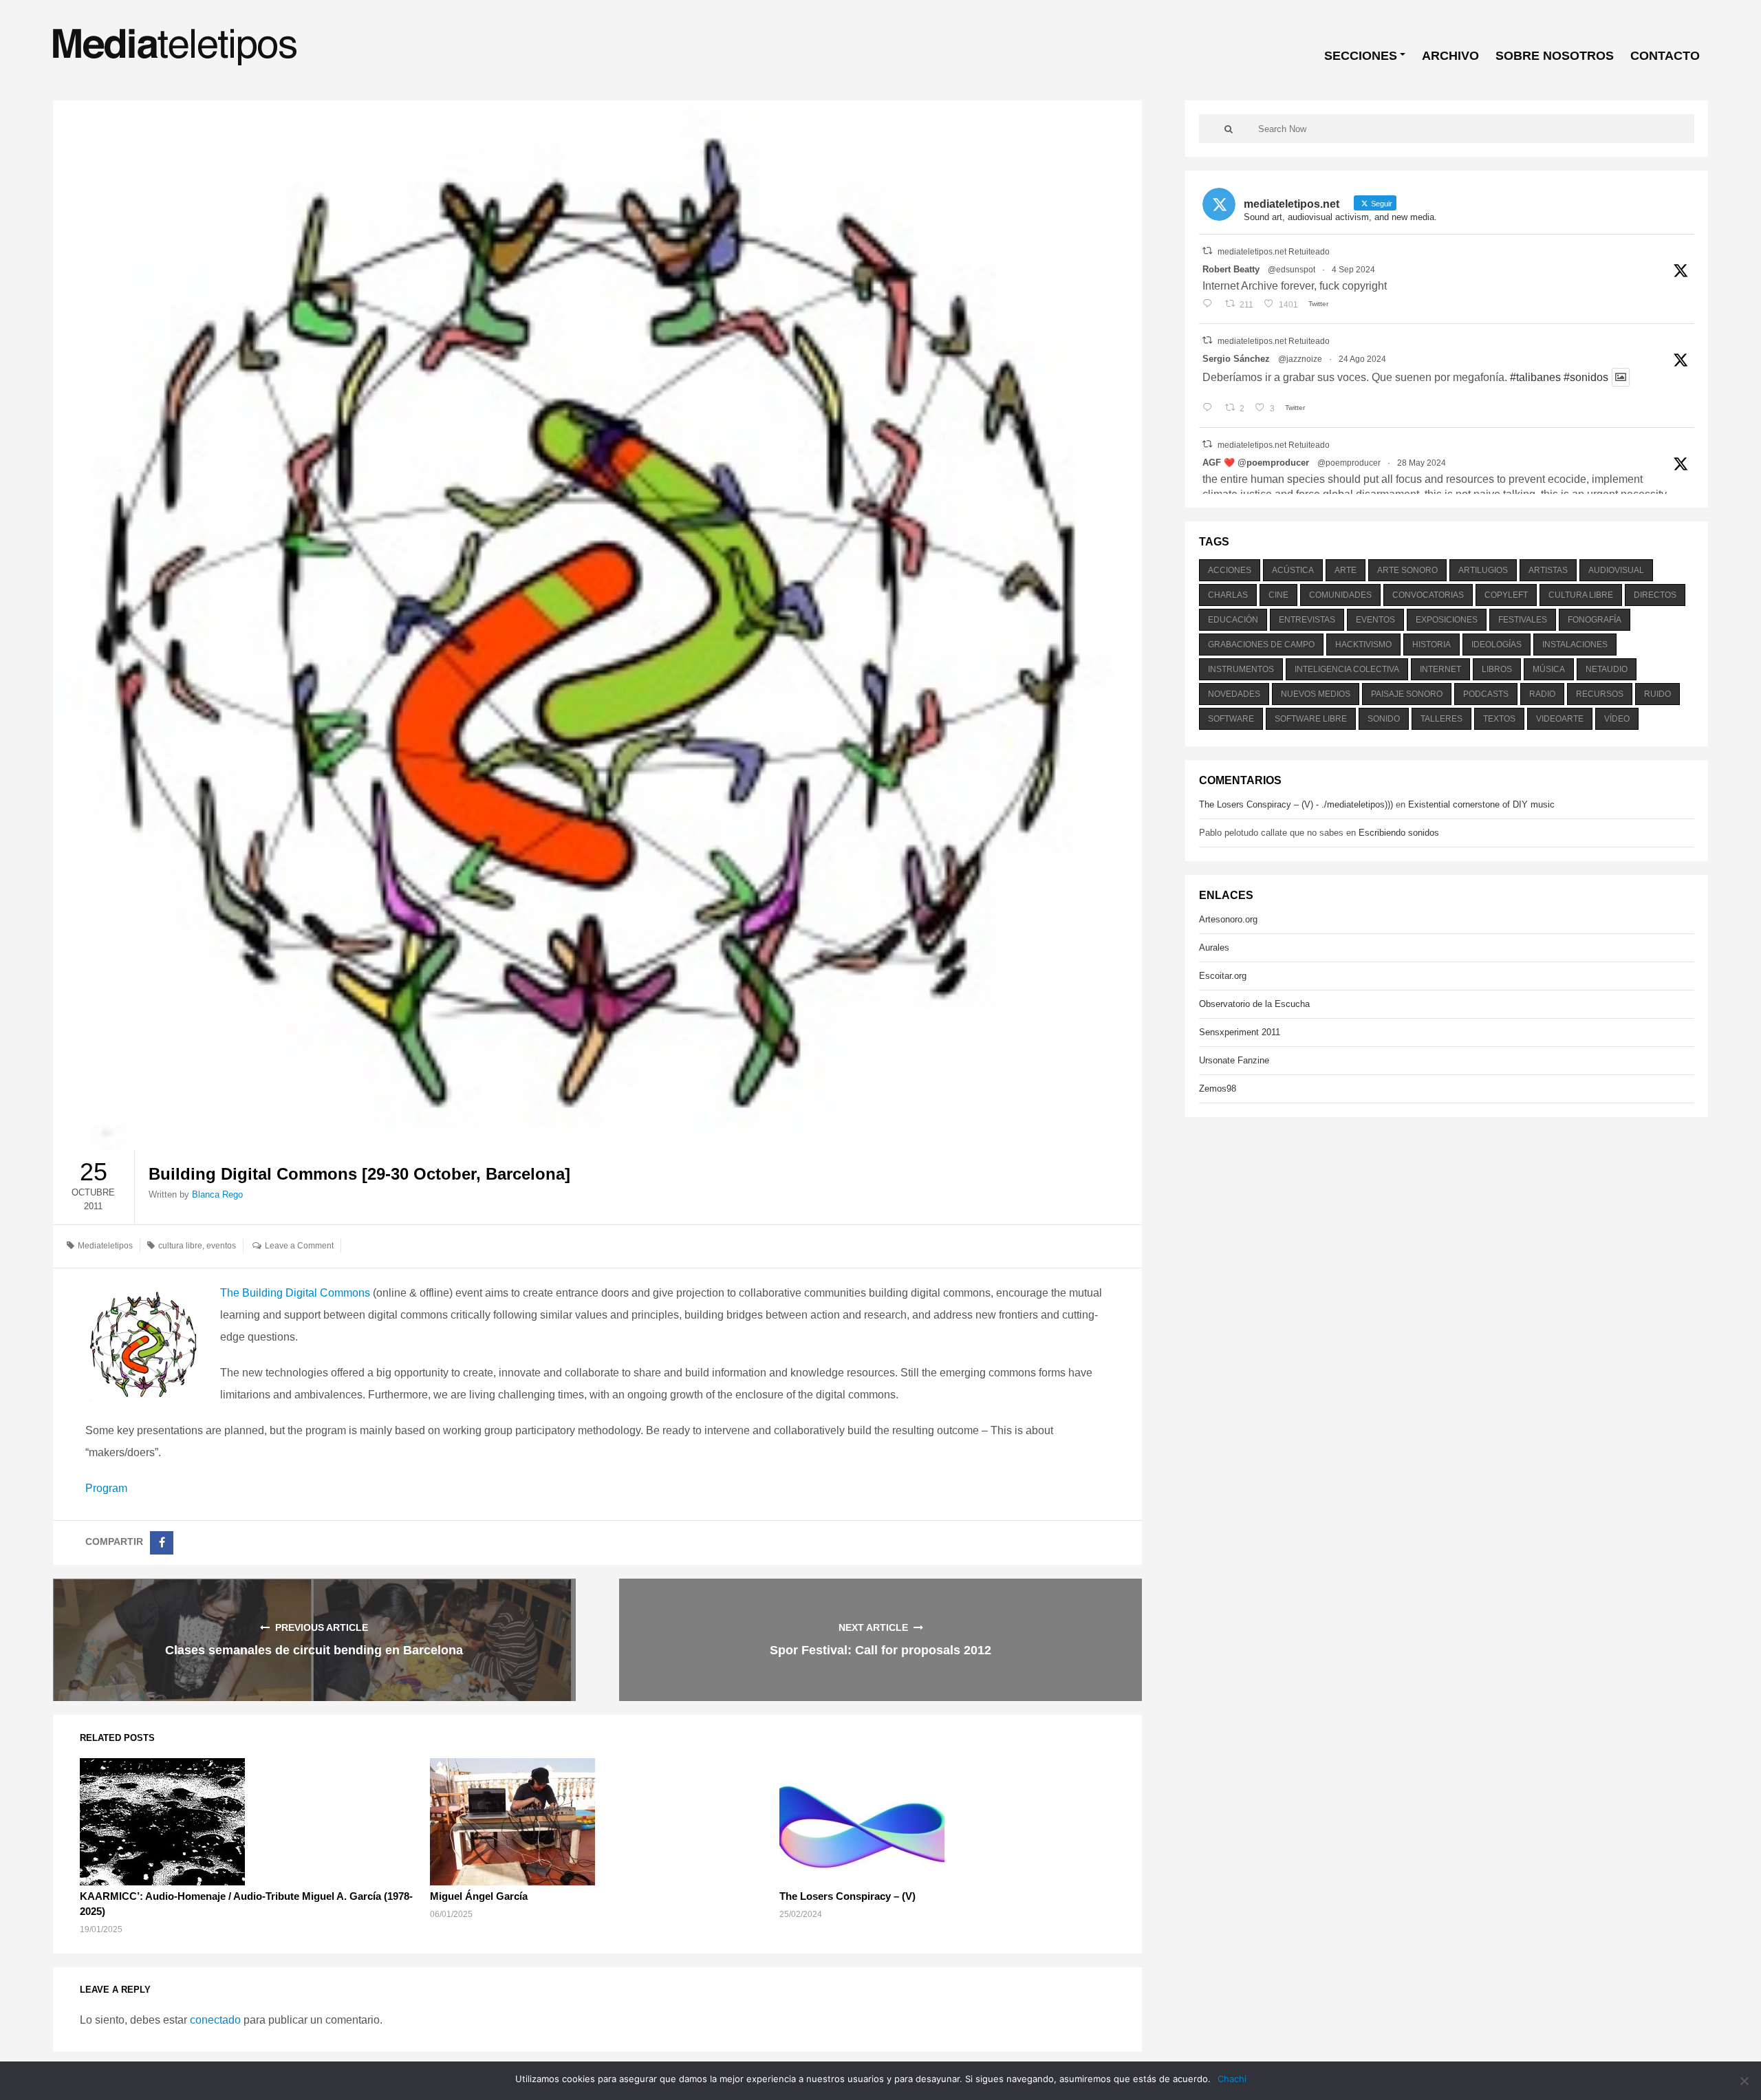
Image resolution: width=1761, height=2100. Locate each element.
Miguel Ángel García (479, 1896)
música (1549, 669)
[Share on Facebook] (162, 1543)
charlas (1228, 595)
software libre (1311, 719)
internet (1440, 669)
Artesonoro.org (1228, 919)
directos (1655, 595)
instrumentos (1241, 669)
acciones (1230, 570)
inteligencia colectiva (1347, 669)
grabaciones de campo (1261, 645)
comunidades (1340, 595)
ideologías (1497, 645)
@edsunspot (1292, 270)
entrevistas (1307, 620)
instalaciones (1575, 645)
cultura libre (180, 1246)
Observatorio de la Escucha (1254, 1004)
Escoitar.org (1223, 976)
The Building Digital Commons (295, 1293)
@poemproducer (1349, 463)
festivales (1523, 620)
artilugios (1483, 570)
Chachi (1232, 2079)
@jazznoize (1300, 359)
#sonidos (1586, 377)
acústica (1293, 570)
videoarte (1560, 719)
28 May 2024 (1422, 463)
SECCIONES (1361, 56)
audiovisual (1616, 570)
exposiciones (1447, 620)
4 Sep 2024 (1353, 270)
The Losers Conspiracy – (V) (847, 1896)
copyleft (1506, 595)
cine (1278, 595)
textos (1499, 719)
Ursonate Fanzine (1234, 1060)
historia (1432, 645)
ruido (1657, 694)
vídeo (1617, 719)
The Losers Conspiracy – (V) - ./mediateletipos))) (1296, 804)
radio (1542, 694)
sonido (1384, 719)
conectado (215, 2020)
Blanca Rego (217, 1194)
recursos (1600, 694)
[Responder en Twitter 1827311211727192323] (1210, 409)
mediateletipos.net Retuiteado (1274, 252)
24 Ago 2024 (1362, 359)
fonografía (1595, 620)
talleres (1441, 719)
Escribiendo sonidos (1399, 833)
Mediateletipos (105, 1246)
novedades (1234, 694)
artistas (1548, 570)
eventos (221, 1246)
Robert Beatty (1231, 269)
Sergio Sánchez (1236, 359)
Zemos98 (1218, 1089)
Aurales (1214, 948)
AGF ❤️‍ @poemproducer (1256, 463)
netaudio (1607, 669)
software (1231, 719)
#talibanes (1535, 377)
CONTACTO (1665, 56)
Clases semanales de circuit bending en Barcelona (314, 1650)
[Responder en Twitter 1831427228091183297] (1210, 305)
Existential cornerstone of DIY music (1481, 804)
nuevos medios (1316, 694)
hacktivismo (1363, 645)
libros (1497, 669)
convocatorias (1428, 595)
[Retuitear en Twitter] (1207, 251)
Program (106, 1488)
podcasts (1486, 694)
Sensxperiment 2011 (1240, 1032)
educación (1233, 620)
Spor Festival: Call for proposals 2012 (880, 1650)
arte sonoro (1407, 570)
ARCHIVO (1450, 56)
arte (1346, 570)
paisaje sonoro (1407, 694)
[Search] (1229, 129)
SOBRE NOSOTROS (1555, 56)
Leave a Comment (299, 1246)
